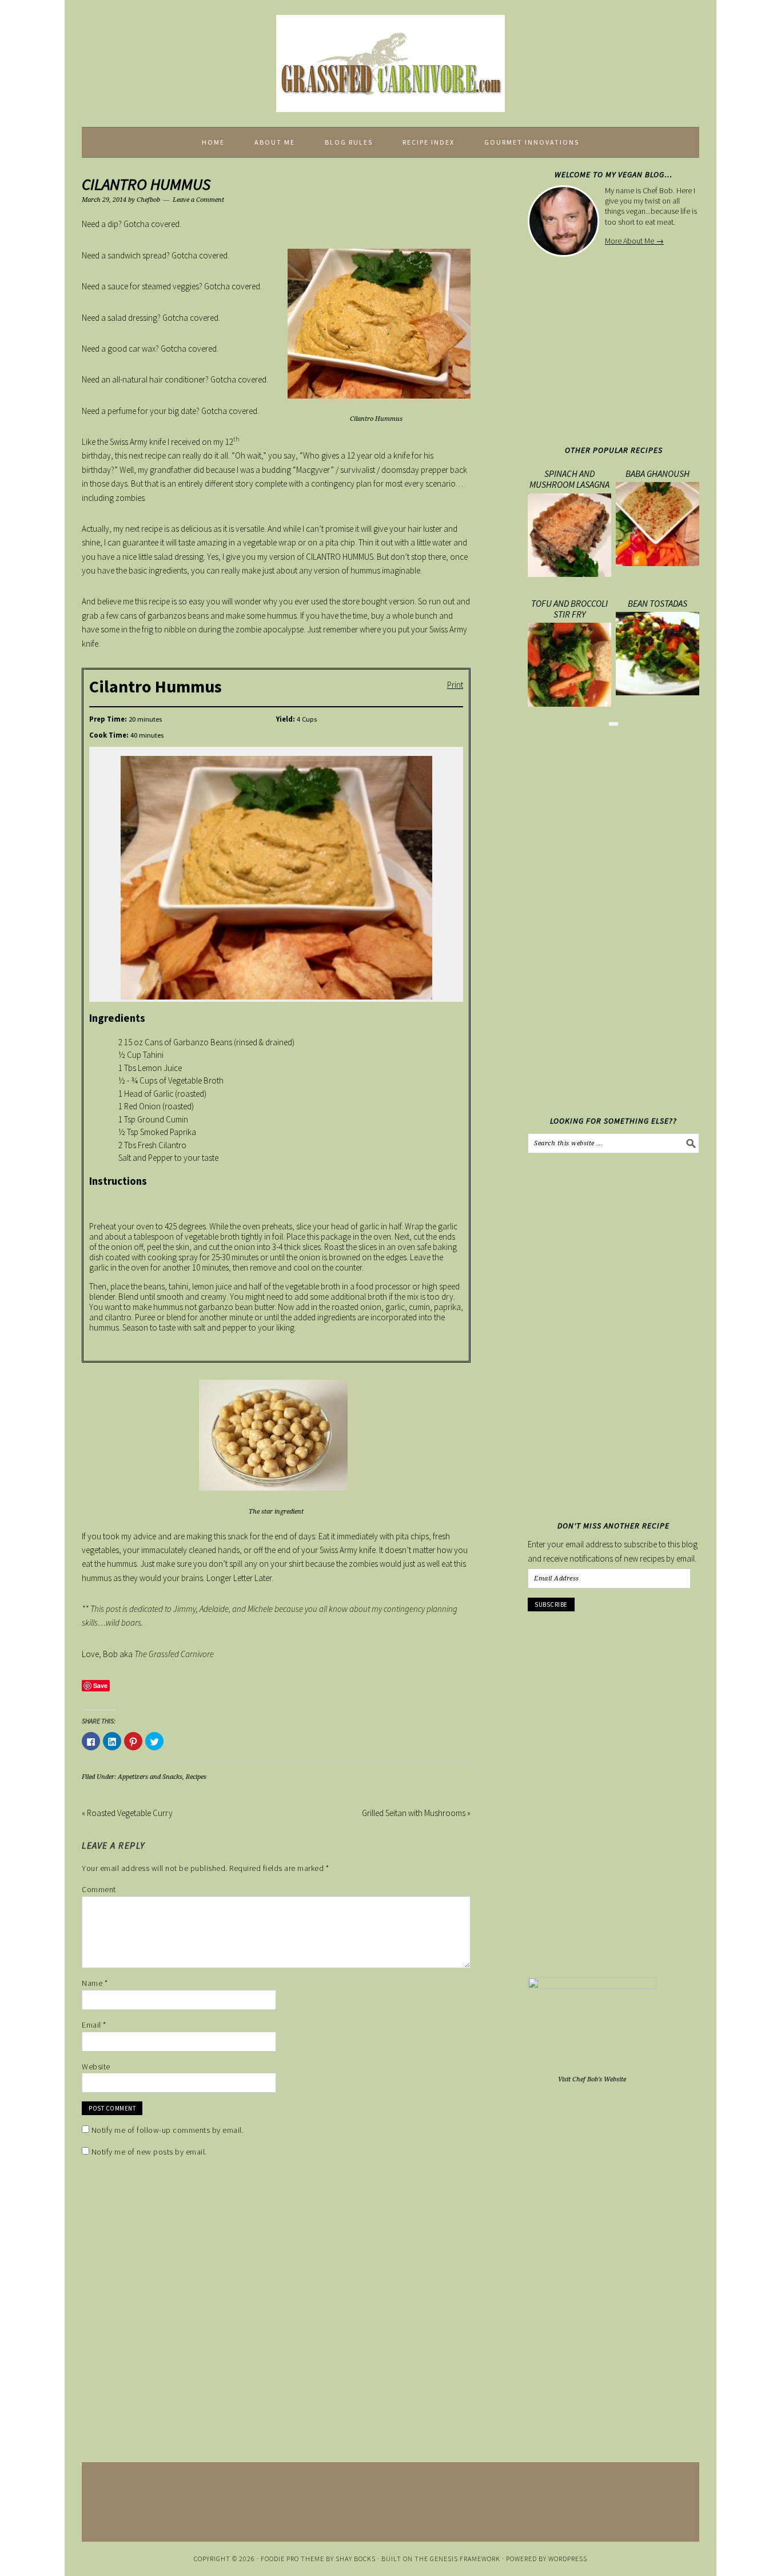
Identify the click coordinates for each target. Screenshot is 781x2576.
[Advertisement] (624, 348)
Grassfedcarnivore (390, 58)
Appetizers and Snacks (150, 1777)
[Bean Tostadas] (658, 692)
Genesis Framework (465, 2559)
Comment (99, 1889)
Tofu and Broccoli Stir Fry (569, 609)
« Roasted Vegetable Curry (127, 1813)
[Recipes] (613, 724)
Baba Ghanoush (658, 473)
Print (455, 684)
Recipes (196, 1777)
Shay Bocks (356, 2559)
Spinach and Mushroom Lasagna (569, 479)
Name (95, 1983)
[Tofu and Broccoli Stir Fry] (569, 704)
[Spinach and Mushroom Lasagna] (569, 574)
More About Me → (634, 241)
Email (94, 2025)
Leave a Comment (198, 200)
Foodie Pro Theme (292, 2559)
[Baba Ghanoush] (658, 563)
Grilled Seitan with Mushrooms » (416, 1813)
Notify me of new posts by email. (149, 2152)
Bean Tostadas (658, 603)
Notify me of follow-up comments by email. (168, 2130)
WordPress (568, 2559)
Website (96, 2067)
